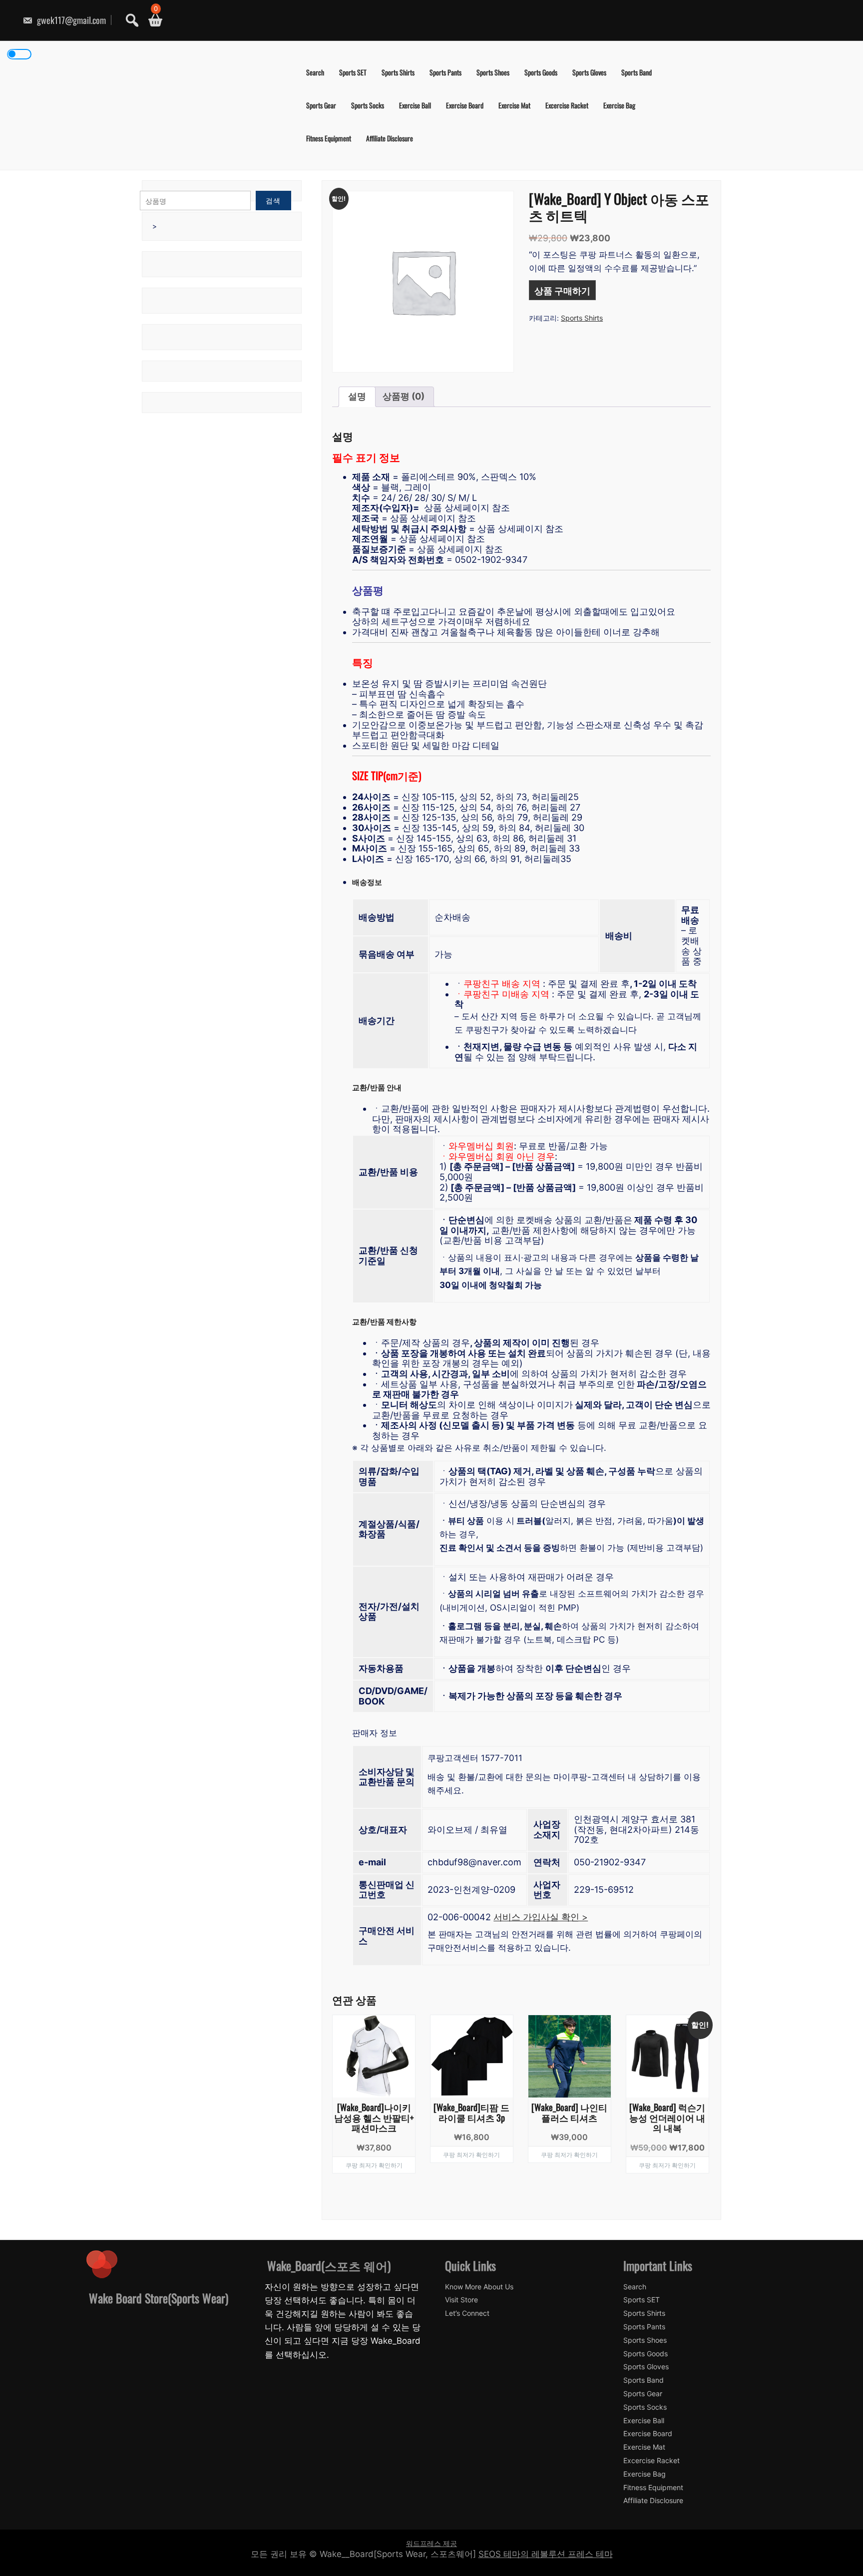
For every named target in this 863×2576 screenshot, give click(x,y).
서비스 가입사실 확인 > (541, 1917)
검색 (273, 201)
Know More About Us (479, 2287)
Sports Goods (541, 72)
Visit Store (461, 2300)
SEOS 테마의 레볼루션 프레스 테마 (546, 2554)
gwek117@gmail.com (70, 20)
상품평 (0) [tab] (404, 396)
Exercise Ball (415, 105)
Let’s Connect (467, 2313)
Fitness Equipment (329, 138)
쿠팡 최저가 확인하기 (374, 2165)
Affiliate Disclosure (390, 138)
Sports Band (637, 72)
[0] (152, 20)
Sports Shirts (398, 72)
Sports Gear (321, 105)
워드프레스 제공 (431, 2543)
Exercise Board (465, 105)
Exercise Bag (619, 105)
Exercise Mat (514, 105)
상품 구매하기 (562, 290)
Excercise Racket (567, 105)
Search (315, 72)
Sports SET (353, 72)
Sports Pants (445, 72)
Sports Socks (368, 105)
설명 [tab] (357, 396)
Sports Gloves (589, 72)
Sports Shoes (493, 72)
